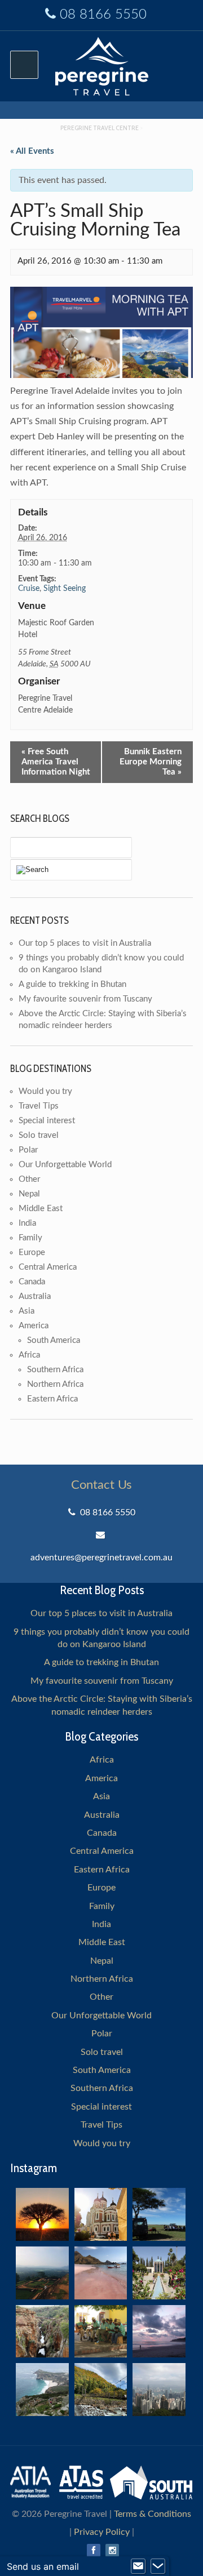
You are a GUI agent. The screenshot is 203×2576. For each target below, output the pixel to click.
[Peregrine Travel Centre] (102, 65)
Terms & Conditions (153, 2514)
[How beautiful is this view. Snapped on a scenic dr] (42, 2332)
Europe (32, 1253)
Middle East (41, 1209)
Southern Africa (55, 1370)
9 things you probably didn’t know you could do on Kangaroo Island (101, 1638)
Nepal (29, 1194)
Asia (27, 1311)
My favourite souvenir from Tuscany (85, 999)
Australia (35, 1296)
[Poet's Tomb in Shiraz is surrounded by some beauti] (159, 2273)
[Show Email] (138, 2566)
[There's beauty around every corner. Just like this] (101, 2214)
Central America (48, 1267)
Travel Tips (39, 1106)
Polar (28, 1150)
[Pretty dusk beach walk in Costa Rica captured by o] (159, 2332)
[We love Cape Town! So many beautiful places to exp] (42, 2390)
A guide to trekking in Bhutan (72, 984)
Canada (32, 1282)
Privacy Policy (102, 2532)
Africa (29, 1355)
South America (54, 1340)
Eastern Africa (52, 1399)
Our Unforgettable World (65, 1165)
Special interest (47, 1121)
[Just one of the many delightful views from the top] (42, 2273)
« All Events (32, 151)
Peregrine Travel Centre (100, 128)
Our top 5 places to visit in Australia (85, 943)
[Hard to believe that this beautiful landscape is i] (101, 2390)
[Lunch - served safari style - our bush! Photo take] (159, 2214)
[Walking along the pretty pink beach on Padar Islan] (101, 2273)
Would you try (45, 1091)
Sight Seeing (65, 589)
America (34, 1326)
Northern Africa (55, 1384)
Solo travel (39, 1135)
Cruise (29, 589)
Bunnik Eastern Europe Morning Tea (151, 762)
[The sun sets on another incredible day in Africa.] (42, 2214)
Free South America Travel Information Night (56, 762)
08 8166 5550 (103, 15)
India (27, 1223)
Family (30, 1238)
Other (29, 1179)
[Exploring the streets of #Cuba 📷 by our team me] (101, 2332)
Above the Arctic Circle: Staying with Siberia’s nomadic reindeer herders (102, 1705)
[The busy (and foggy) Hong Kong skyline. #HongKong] (159, 2390)
